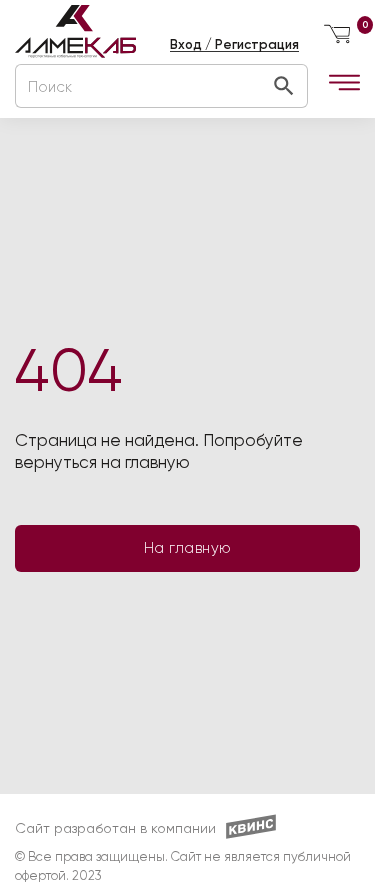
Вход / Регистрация (234, 44)
